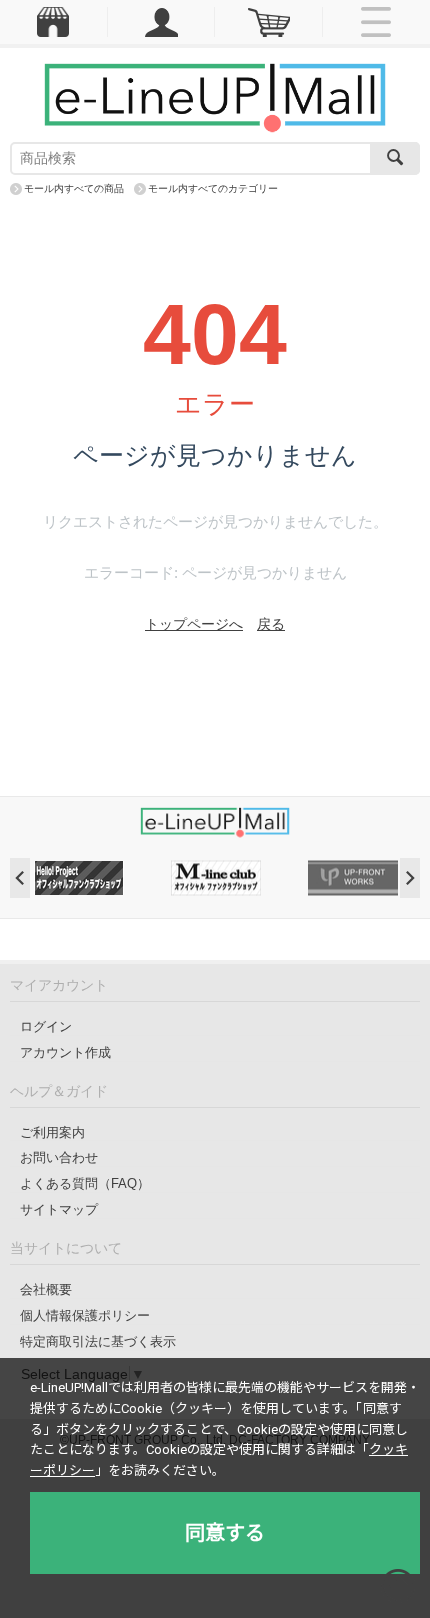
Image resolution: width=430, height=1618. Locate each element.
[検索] (395, 158)
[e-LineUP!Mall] (215, 97)
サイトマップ (59, 1209)
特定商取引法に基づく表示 (98, 1341)
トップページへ (194, 624)
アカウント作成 (65, 1052)
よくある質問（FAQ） (85, 1183)
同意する (225, 1533)
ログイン (46, 1026)
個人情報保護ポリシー (85, 1315)
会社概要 (46, 1289)
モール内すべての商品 (74, 188)
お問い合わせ (59, 1157)
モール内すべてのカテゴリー (213, 188)
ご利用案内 (52, 1132)
